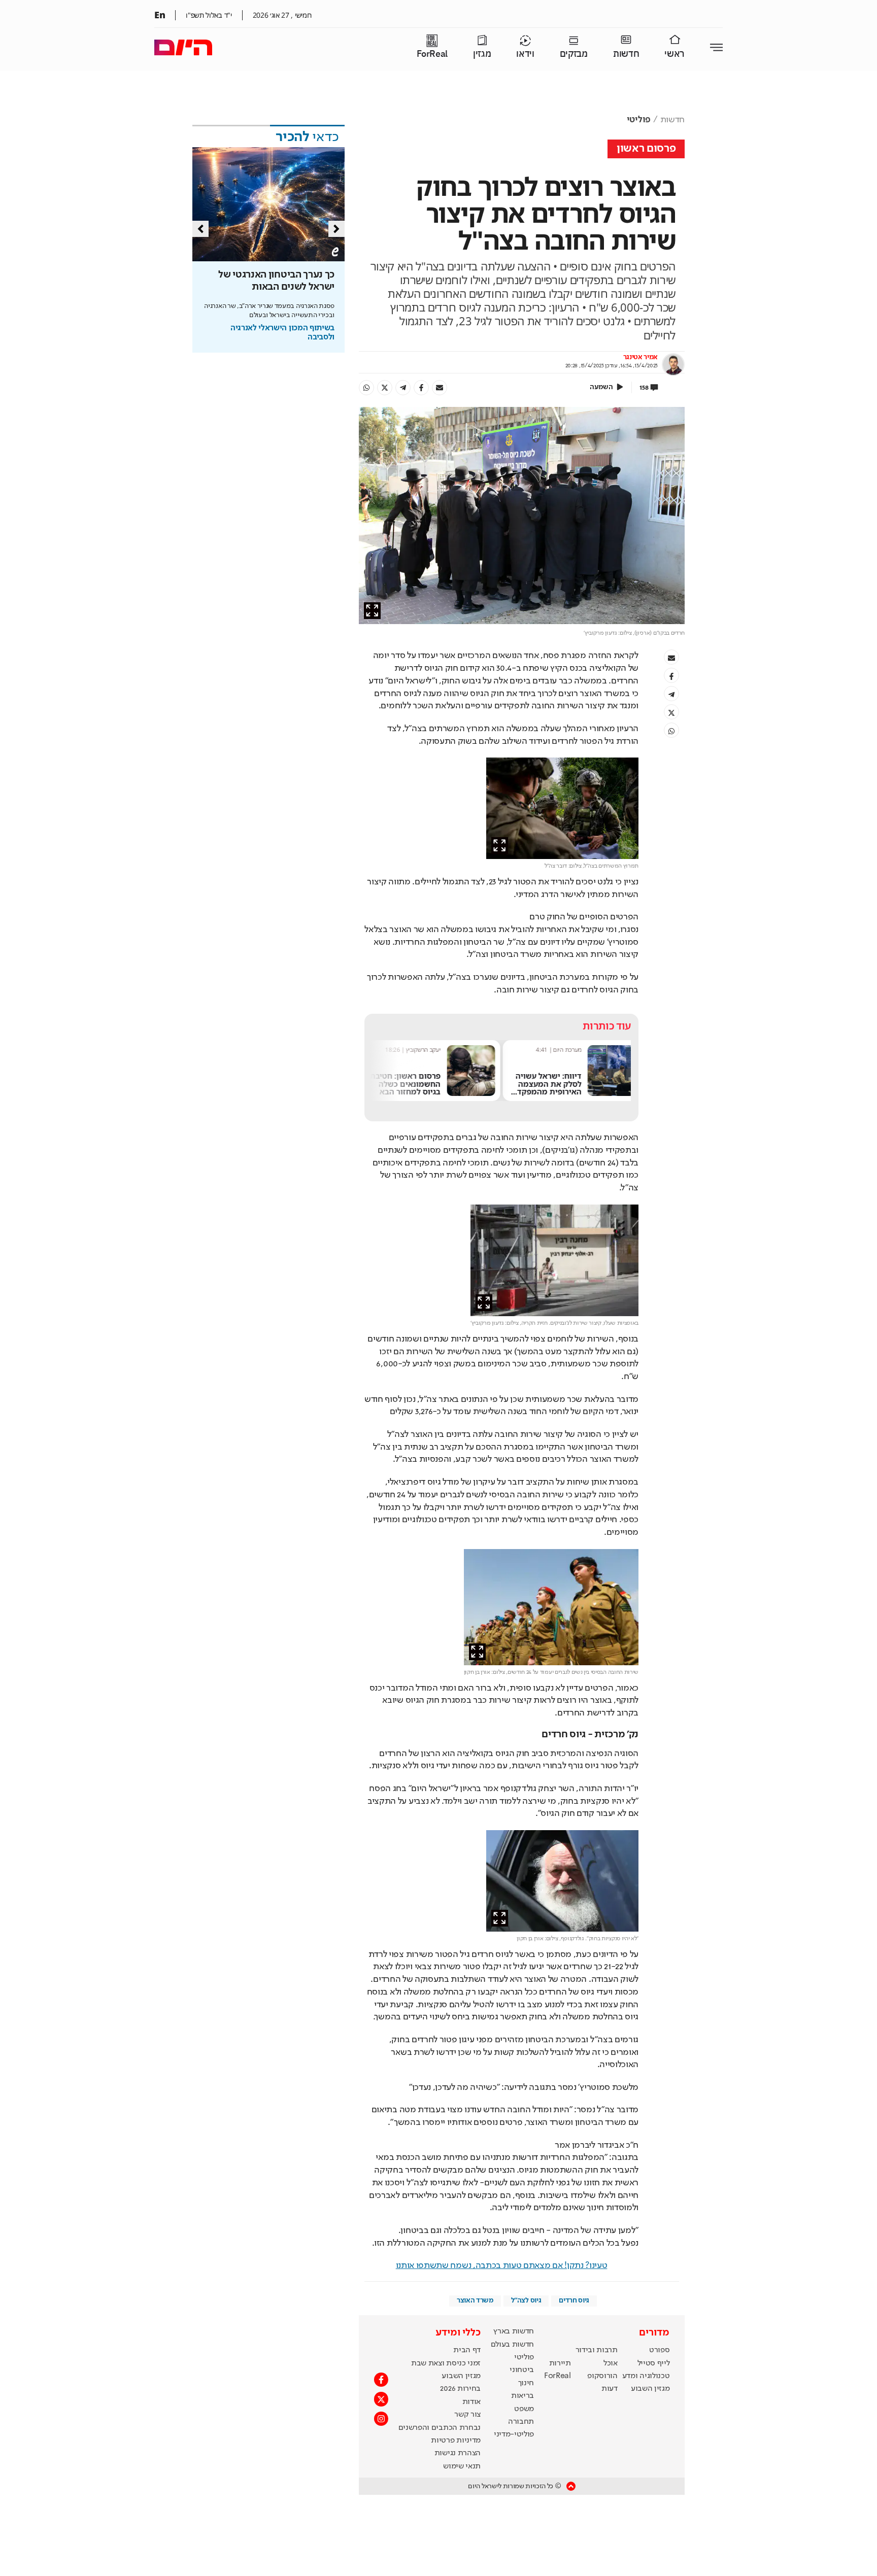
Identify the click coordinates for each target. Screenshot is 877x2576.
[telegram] (403, 388)
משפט (524, 2409)
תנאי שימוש (462, 2466)
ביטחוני (522, 2370)
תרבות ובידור (597, 2350)
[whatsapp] (366, 388)
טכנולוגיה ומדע (646, 2376)
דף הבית (467, 2350)
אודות (471, 2402)
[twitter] (385, 388)
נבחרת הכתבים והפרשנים (440, 2428)
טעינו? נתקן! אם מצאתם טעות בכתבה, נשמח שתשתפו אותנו (502, 2265)
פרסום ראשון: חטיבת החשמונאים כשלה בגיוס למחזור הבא (536, 1084)
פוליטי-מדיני (514, 2434)
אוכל (611, 2363)
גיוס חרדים (574, 2300)
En (160, 15)
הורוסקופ (602, 2376)
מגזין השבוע (650, 2389)
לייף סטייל (654, 2363)
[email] (440, 388)
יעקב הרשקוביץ (554, 1050)
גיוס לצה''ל (526, 2300)
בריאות (522, 2396)
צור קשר (467, 2415)
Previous (200, 229)
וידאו (525, 54)
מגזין (482, 54)
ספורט (659, 2350)
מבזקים (574, 54)
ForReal (432, 54)
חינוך (526, 2383)
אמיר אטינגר (640, 357)
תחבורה (521, 2422)
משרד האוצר (475, 2300)
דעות (610, 2389)
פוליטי (639, 120)
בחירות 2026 (460, 2389)
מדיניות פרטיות (456, 2441)
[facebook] (421, 388)
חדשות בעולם (512, 2345)
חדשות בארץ (514, 2331)
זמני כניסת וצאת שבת (446, 2363)
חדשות (626, 54)
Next (336, 229)
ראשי (674, 54)
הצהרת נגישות (458, 2453)
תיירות (560, 2363)
